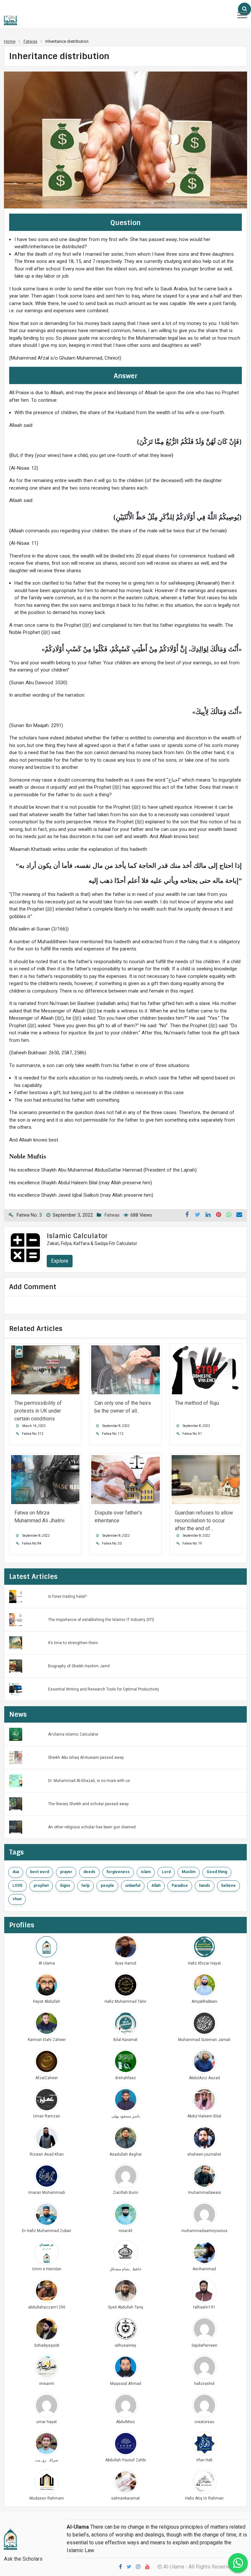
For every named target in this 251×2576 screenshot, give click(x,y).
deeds (89, 1872)
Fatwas (112, 1215)
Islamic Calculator (77, 1236)
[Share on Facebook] (187, 1215)
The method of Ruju (197, 1403)
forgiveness (118, 1872)
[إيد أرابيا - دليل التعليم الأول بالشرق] (10, 2538)
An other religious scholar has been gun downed (92, 1827)
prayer (66, 1872)
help (85, 1886)
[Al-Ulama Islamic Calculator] (16, 1734)
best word (40, 1872)
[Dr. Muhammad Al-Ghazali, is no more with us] (16, 1780)
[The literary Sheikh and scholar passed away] (16, 1803)
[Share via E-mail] (239, 1215)
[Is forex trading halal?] (16, 1596)
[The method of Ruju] (206, 1369)
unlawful (133, 1886)
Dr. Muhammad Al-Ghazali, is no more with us (89, 1781)
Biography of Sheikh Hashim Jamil (79, 1666)
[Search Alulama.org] (244, 9)
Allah (156, 1886)
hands (205, 1886)
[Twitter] (129, 2567)
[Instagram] (138, 2567)
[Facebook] (120, 2567)
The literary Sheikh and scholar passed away (88, 1804)
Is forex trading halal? (67, 1596)
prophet (41, 1886)
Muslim (189, 1872)
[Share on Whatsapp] (229, 1215)
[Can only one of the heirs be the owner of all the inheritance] (125, 1369)
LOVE (17, 1886)
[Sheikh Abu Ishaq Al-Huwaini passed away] (16, 1757)
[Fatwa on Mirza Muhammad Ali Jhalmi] (45, 1479)
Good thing (217, 1872)
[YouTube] (147, 2567)
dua (16, 1872)
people (107, 1886)
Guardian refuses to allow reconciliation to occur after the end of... (204, 1521)
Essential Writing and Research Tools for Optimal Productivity (104, 1689)
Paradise (180, 1886)
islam (146, 1872)
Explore (60, 1261)
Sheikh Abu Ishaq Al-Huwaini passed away (86, 1758)
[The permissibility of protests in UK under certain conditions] (45, 1369)
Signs (65, 1886)
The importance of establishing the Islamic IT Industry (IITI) (101, 1620)
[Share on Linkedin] (208, 1215)
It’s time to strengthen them (73, 1643)
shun (17, 1899)
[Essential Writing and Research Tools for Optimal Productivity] (16, 1689)
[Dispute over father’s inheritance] (125, 1479)
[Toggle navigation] (242, 15)
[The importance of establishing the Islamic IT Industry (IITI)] (16, 1619)
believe (228, 1886)
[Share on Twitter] (197, 1215)
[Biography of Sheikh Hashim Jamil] (16, 1666)
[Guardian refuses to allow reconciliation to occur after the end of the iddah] (206, 1479)
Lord (166, 1872)
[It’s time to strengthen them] (16, 1642)
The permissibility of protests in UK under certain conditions (38, 1411)
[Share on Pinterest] (218, 1215)
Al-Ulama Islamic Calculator (73, 1734)
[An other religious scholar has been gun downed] (16, 1827)
